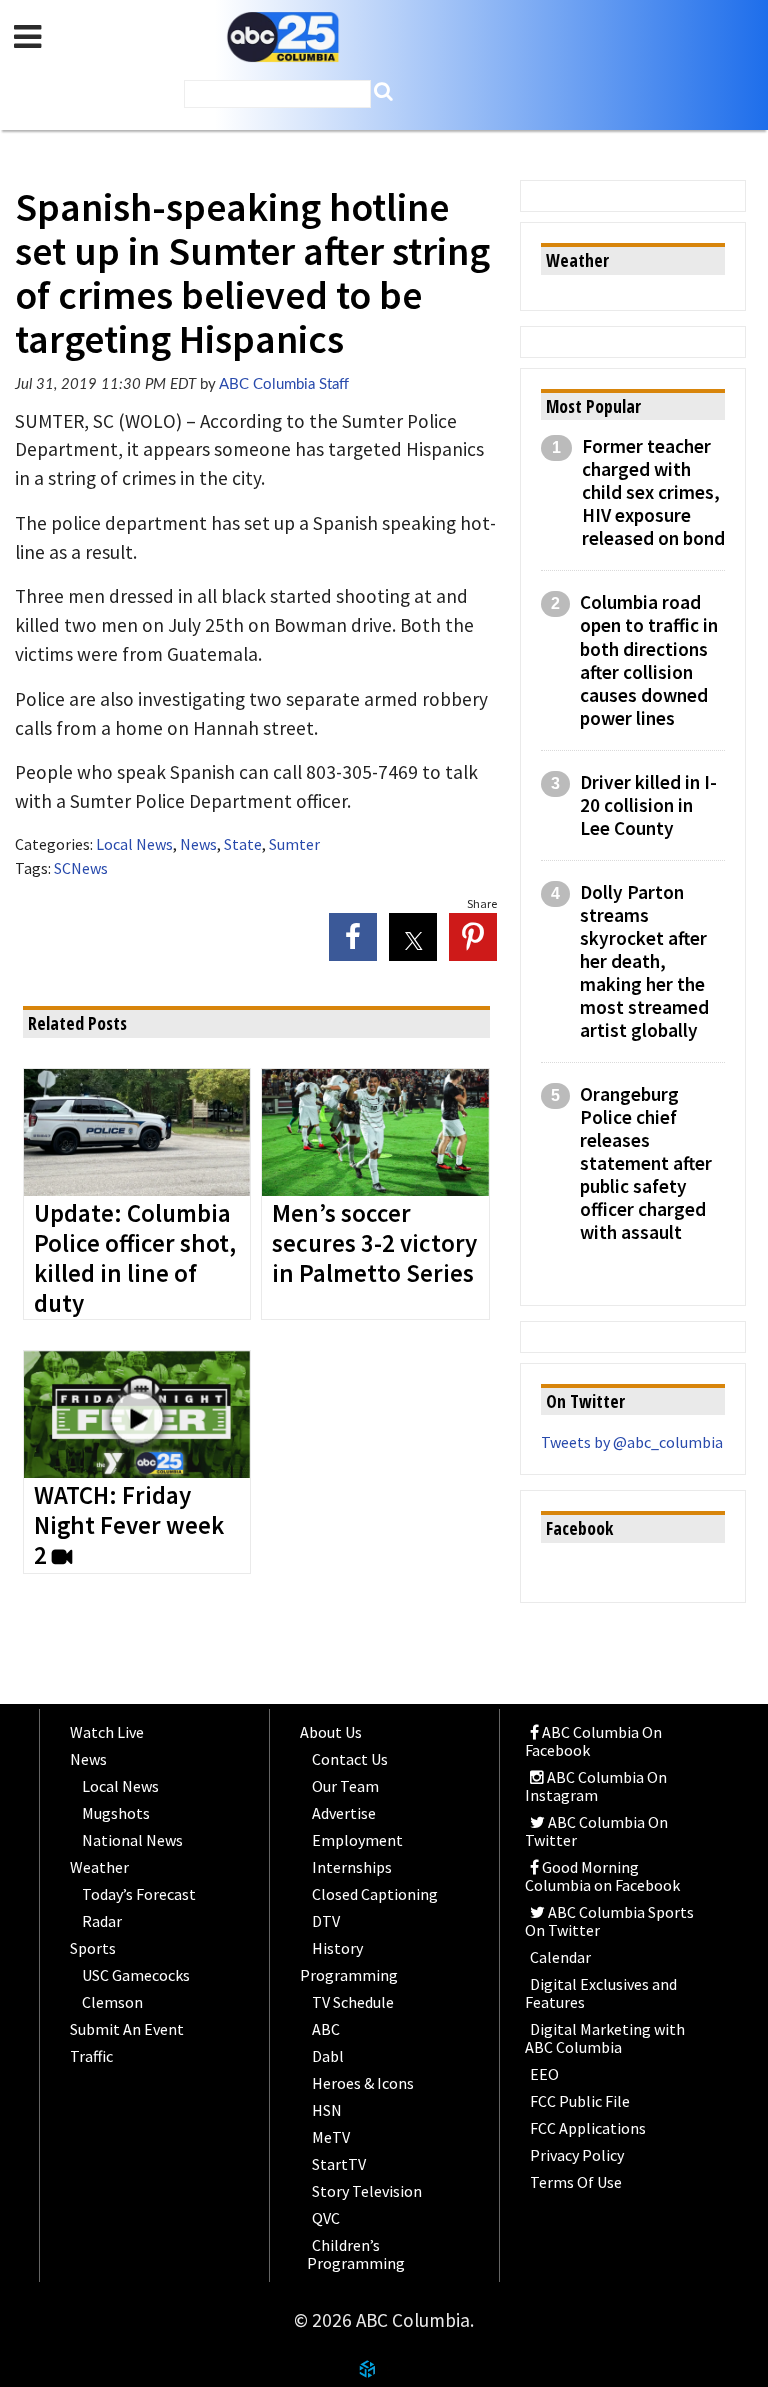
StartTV (339, 2164)
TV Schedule (353, 2002)
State (243, 844)
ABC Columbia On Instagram (596, 1786)
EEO (544, 2074)
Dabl (328, 2056)
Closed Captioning (375, 1894)
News (198, 844)
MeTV (331, 2137)
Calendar (560, 1957)
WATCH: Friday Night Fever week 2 (129, 1526)
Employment (357, 1840)
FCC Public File (580, 2101)
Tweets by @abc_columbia (632, 1442)
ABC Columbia (283, 37)
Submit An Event (127, 2029)
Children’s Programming (356, 2254)
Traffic (91, 2056)
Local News (134, 844)
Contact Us (350, 1759)
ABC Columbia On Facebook (593, 1741)
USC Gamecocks (136, 1975)
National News (132, 1840)
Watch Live (107, 1732)
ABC (326, 2029)
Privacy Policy (577, 2155)
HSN (327, 2110)
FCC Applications (588, 2128)
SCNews (81, 868)
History (337, 1948)
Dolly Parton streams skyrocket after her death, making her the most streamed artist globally (644, 961)
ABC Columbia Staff (284, 384)
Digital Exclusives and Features (601, 1993)
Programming (349, 1975)
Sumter (294, 844)
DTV (326, 1921)
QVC (326, 2218)
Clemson (112, 2002)
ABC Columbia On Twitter (596, 1831)
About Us (331, 1732)
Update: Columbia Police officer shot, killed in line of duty (135, 1259)
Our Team (345, 1786)
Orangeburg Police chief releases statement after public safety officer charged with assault (646, 1163)
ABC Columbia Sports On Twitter (609, 1921)
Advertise (344, 1813)
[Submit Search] (383, 91)
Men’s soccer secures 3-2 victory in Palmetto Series (374, 1244)
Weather (99, 1867)
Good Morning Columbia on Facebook (602, 1876)
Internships (352, 1867)
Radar (102, 1921)
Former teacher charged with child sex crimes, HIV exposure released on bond (653, 492)
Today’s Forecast (139, 1894)
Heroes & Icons (363, 2083)
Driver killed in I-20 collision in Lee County (648, 805)
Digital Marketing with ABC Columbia (605, 2038)
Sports (93, 1948)
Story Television (367, 2191)
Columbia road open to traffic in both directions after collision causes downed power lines (649, 660)
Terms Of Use (576, 2182)
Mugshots (116, 1813)
